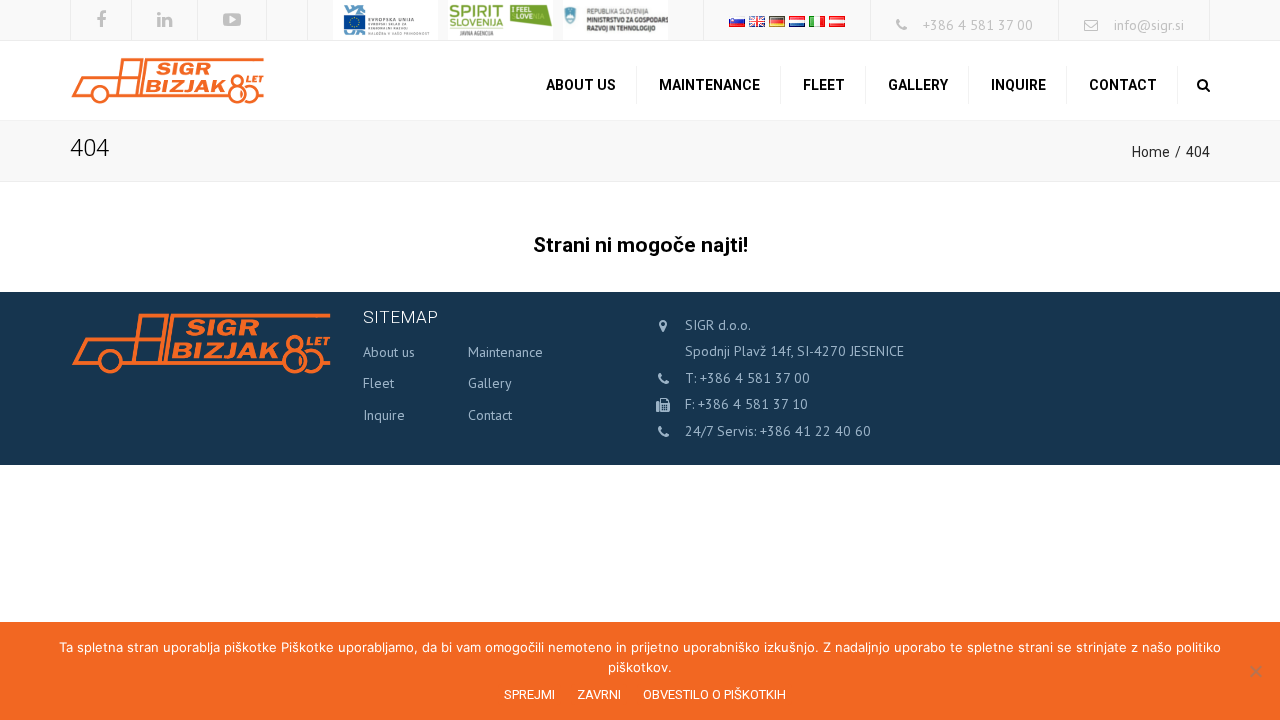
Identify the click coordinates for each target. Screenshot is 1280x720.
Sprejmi (529, 694)
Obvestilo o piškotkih (714, 694)
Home (1151, 152)
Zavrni (599, 694)
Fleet (824, 85)
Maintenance (709, 85)
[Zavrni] (1255, 671)
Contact (1123, 85)
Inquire (1018, 85)
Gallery (918, 85)
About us (581, 85)
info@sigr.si (1149, 25)
